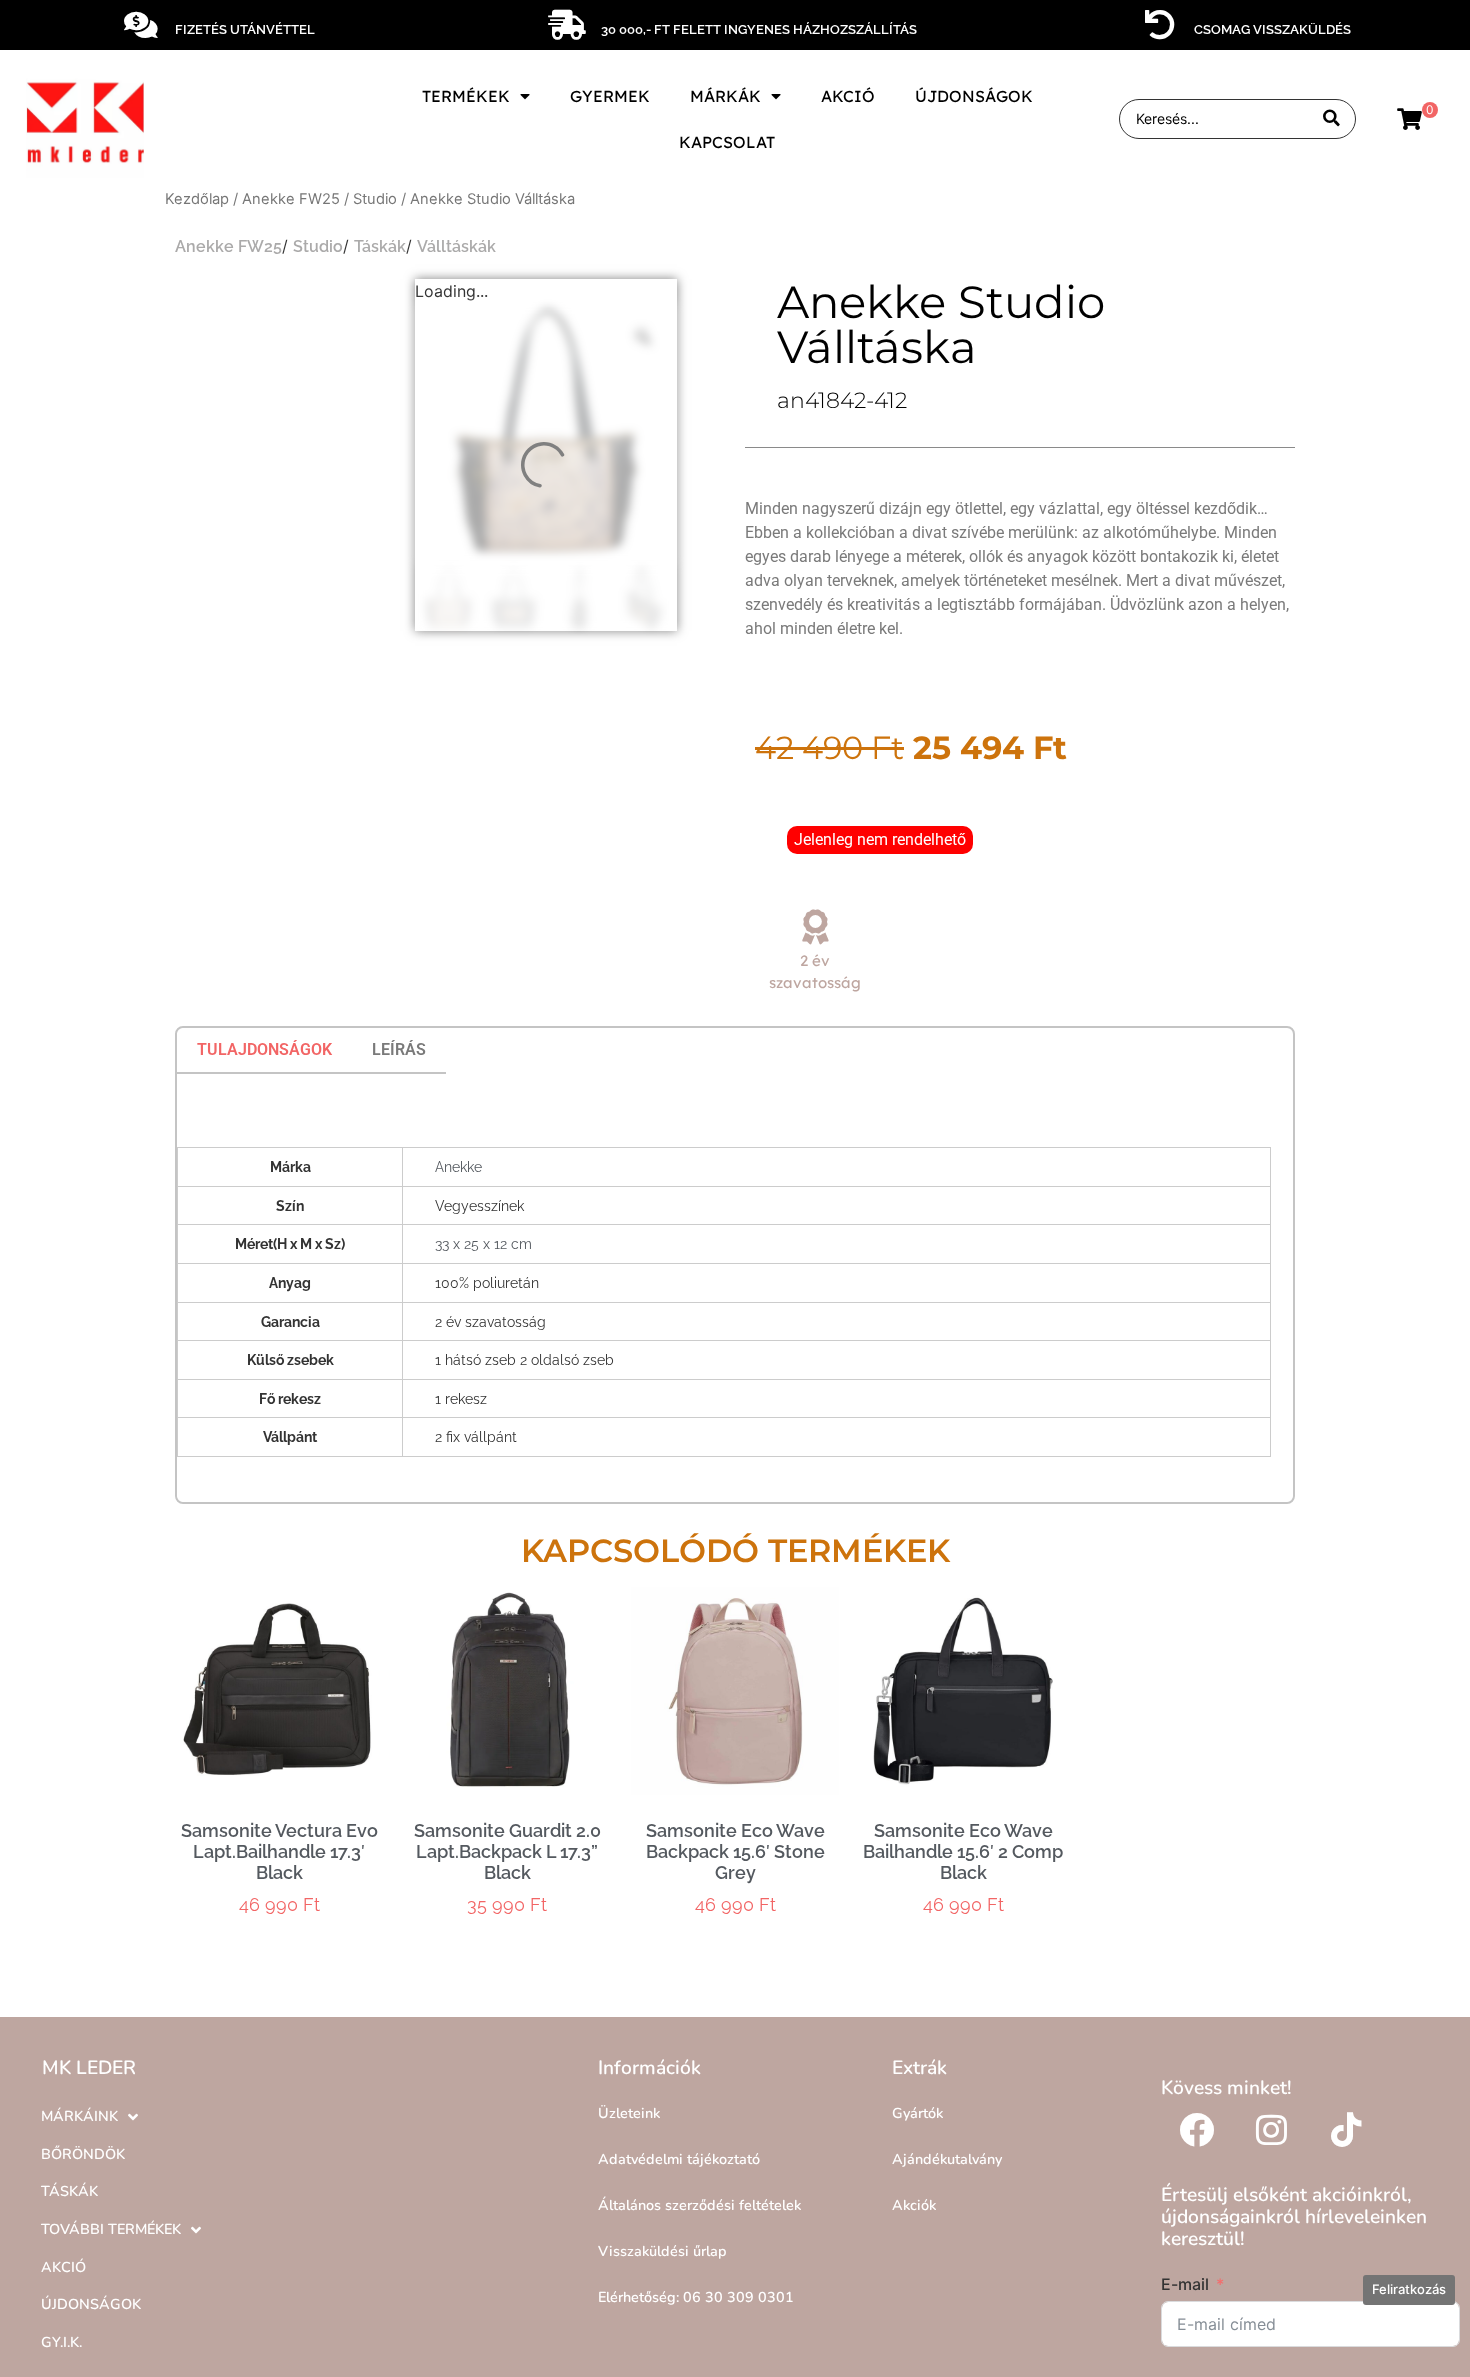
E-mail (1185, 2284)
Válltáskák (456, 246)
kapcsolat (727, 142)
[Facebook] (1196, 2129)
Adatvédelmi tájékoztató (679, 2159)
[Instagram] (1271, 2129)
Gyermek (610, 96)
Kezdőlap (197, 199)
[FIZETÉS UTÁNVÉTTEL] (141, 25)
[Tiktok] (1346, 2129)
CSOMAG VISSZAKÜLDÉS (1272, 29)
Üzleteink (629, 2113)
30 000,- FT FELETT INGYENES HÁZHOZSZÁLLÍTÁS (759, 29)
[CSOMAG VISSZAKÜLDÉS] (1160, 25)
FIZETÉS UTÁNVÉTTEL (245, 29)
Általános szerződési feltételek (699, 2205)
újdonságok (974, 96)
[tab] (264, 1050)
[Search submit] (1331, 118)
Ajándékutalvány (947, 2159)
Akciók (914, 2205)
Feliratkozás (1409, 2289)
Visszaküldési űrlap (662, 2251)
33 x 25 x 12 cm (483, 1243)
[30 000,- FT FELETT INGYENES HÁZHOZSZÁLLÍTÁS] (567, 25)
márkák (725, 96)
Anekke (458, 1166)
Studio (375, 199)
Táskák (380, 246)
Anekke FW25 (291, 199)
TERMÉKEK (466, 96)
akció (848, 96)
